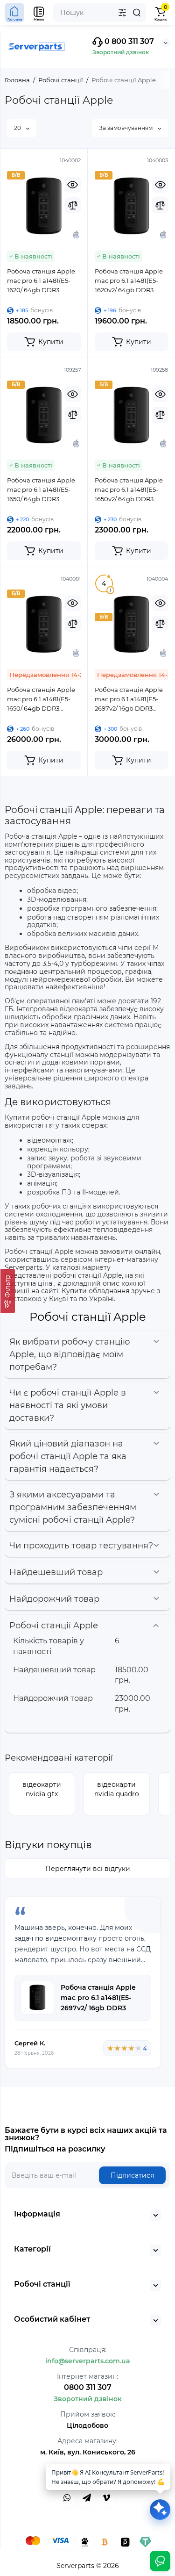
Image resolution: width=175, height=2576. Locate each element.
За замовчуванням (126, 128)
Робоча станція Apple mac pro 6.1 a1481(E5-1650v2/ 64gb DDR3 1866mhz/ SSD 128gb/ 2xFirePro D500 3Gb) (129, 490)
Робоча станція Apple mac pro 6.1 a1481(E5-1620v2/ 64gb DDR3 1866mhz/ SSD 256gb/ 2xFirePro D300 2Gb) (129, 281)
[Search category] (122, 13)
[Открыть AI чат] (160, 2510)
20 (18, 128)
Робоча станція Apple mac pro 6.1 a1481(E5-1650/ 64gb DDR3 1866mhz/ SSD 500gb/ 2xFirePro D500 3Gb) (41, 490)
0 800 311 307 (128, 41)
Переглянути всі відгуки (88, 1869)
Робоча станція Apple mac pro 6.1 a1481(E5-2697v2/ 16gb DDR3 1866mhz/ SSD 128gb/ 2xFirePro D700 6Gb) (129, 699)
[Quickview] (73, 185)
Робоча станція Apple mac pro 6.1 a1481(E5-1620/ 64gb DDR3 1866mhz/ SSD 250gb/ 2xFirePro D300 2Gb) (41, 281)
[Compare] (73, 205)
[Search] (137, 13)
